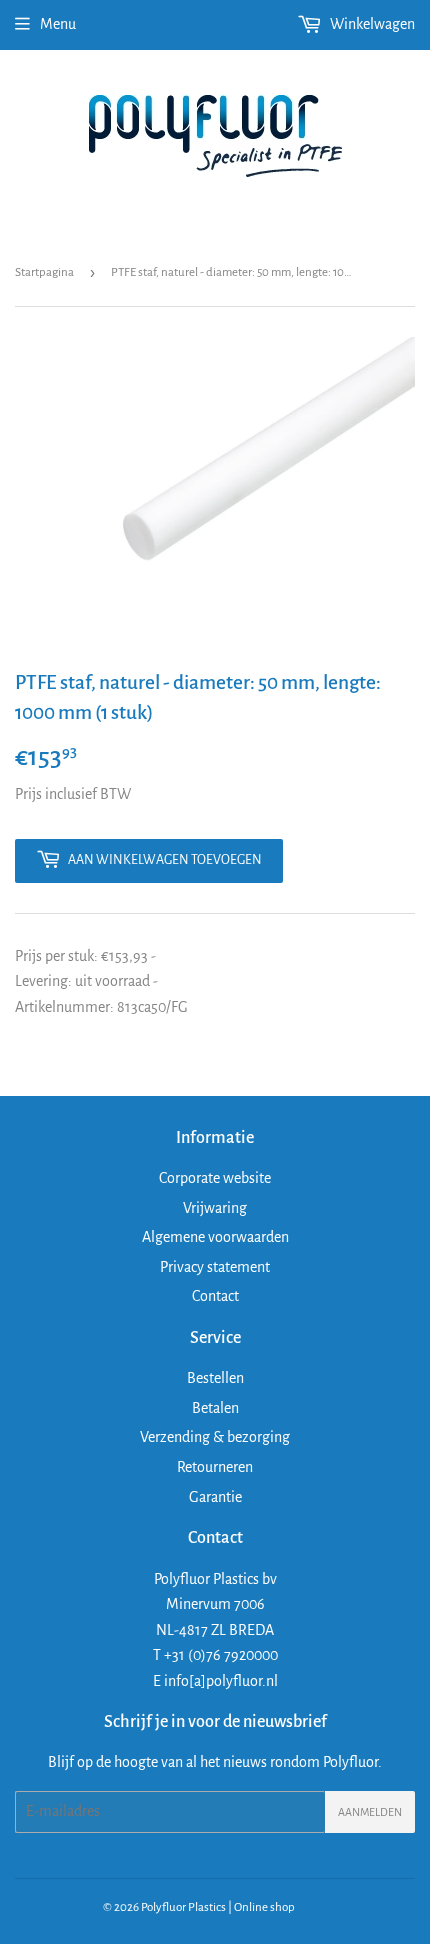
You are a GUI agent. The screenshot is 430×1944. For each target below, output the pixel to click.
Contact (215, 1296)
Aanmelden (370, 1812)
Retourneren (215, 1467)
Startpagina (44, 272)
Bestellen (215, 1378)
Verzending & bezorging (215, 1437)
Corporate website (215, 1178)
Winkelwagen (371, 24)
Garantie (215, 1497)
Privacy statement (215, 1267)
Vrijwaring (215, 1208)
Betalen (215, 1408)
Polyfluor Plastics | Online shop (218, 1907)
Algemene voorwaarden (215, 1237)
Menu (58, 24)
